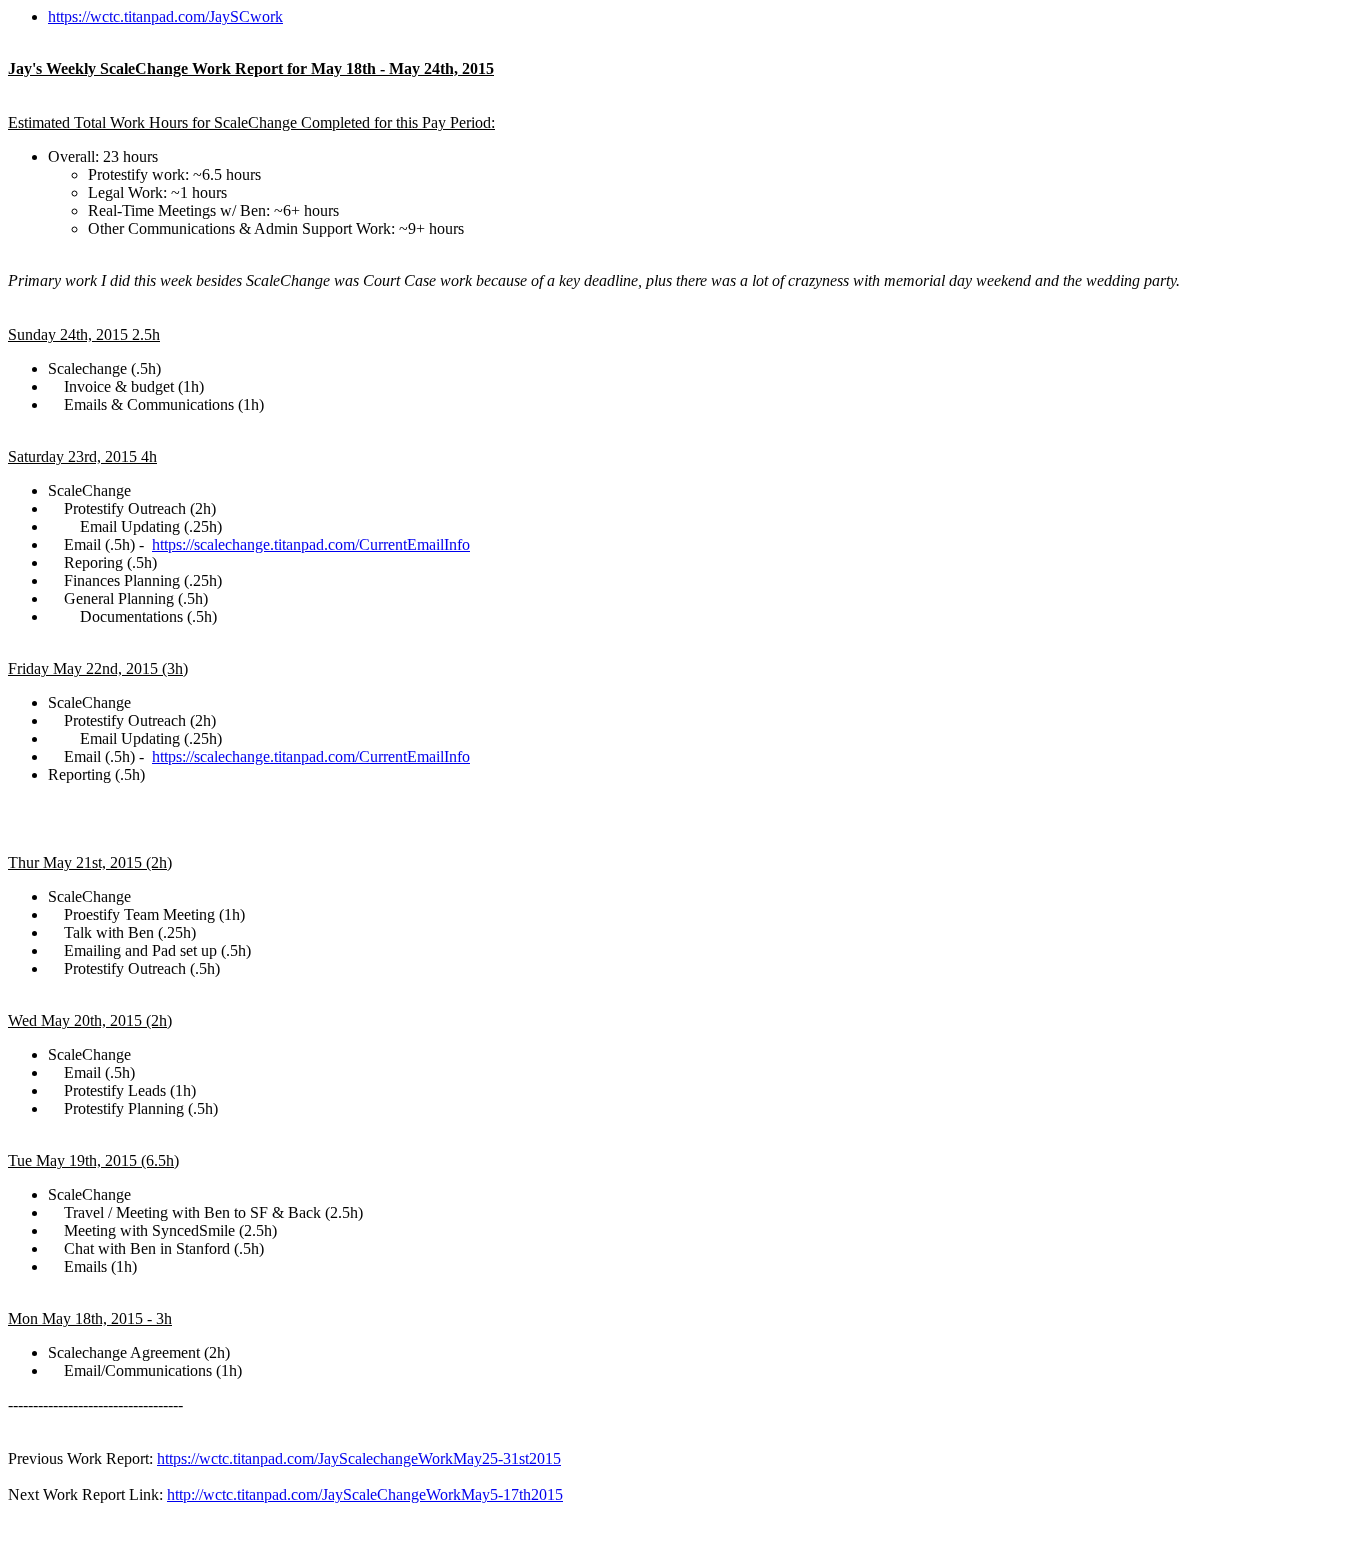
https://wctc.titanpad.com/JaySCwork (165, 16)
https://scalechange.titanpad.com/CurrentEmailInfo (311, 544)
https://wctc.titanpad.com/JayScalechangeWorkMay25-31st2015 (359, 1458)
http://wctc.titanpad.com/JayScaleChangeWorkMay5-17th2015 (365, 1494)
